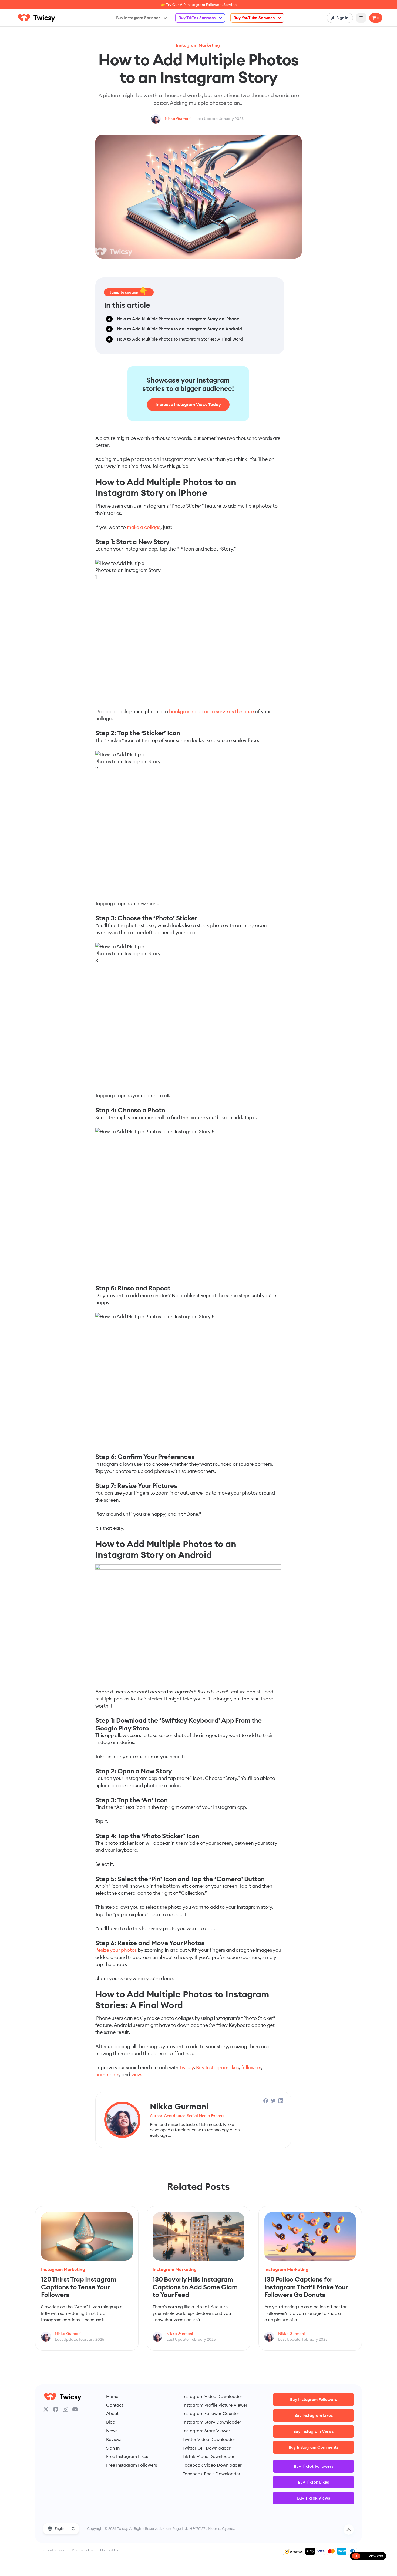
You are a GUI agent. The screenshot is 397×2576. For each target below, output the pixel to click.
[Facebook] (56, 2409)
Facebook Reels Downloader (211, 2474)
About (112, 2413)
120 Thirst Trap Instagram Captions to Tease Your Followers (79, 2287)
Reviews (114, 2439)
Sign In (113, 2448)
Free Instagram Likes (127, 2456)
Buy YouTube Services (254, 18)
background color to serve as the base (211, 711)
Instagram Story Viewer (206, 2431)
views (137, 2074)
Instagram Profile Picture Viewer (215, 2405)
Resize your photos (116, 1950)
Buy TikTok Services (197, 18)
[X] (46, 2409)
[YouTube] (75, 2409)
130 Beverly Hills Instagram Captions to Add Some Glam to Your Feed (195, 2287)
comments (107, 2074)
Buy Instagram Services (138, 18)
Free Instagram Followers (132, 2465)
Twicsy (187, 2067)
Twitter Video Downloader (209, 2439)
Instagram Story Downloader (212, 2422)
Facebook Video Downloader (212, 2465)
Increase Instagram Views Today (188, 404)
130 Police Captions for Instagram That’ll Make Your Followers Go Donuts (306, 2287)
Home (112, 2396)
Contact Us (109, 2550)
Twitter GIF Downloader (207, 2448)
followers (251, 2067)
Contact (115, 2405)
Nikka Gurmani (178, 119)
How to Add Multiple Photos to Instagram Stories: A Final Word (180, 339)
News (112, 2431)
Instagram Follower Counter (211, 2413)
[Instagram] (65, 2409)
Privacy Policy (83, 2550)
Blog (111, 2422)
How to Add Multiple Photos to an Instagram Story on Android (179, 329)
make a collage (144, 527)
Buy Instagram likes (217, 2067)
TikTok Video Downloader (208, 2456)
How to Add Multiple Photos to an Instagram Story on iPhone (178, 319)
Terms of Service (53, 2550)
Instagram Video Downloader (212, 2396)
